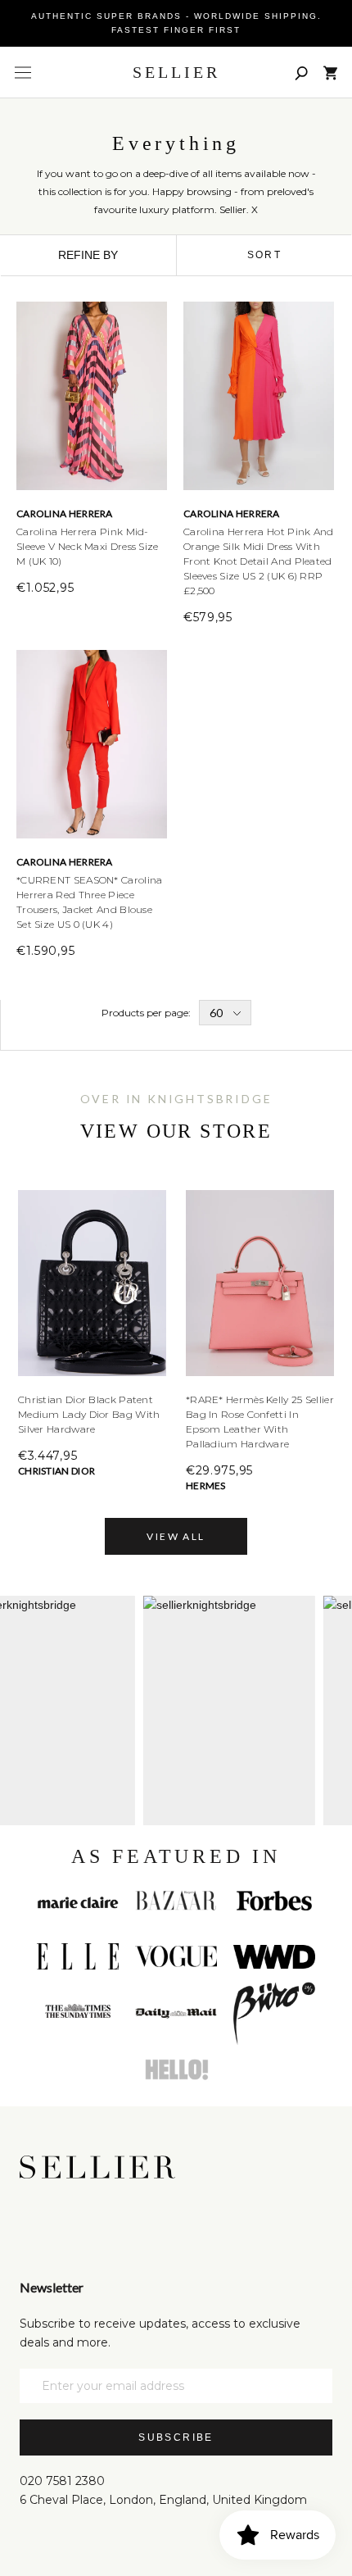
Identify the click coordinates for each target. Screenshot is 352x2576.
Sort (265, 255)
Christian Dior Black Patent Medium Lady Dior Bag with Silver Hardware (89, 1414)
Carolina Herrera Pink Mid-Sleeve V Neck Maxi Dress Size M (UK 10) (88, 546)
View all (176, 1536)
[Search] (301, 73)
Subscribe (176, 2437)
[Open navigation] (23, 73)
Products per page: (146, 1013)
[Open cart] (330, 73)
